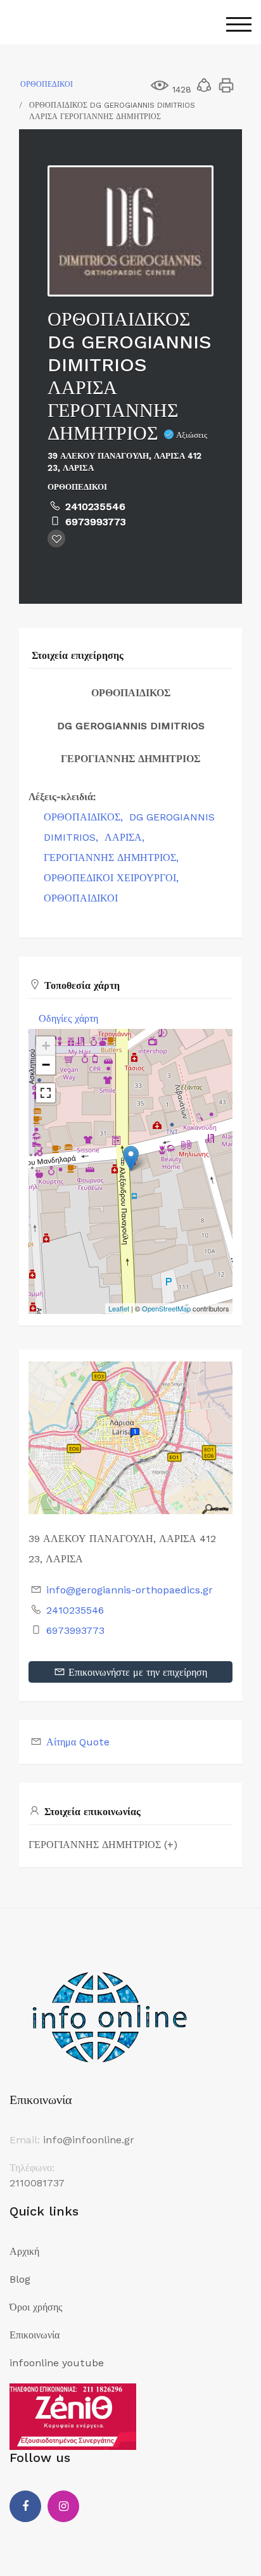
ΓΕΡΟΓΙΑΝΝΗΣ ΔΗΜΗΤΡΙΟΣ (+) (103, 1845)
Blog (20, 2279)
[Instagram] (63, 2506)
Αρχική (24, 2251)
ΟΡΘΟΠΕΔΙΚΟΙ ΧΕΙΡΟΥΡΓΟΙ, (113, 878)
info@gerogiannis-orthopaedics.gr (130, 1590)
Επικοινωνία (35, 2335)
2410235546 (95, 507)
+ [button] (46, 1046)
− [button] (46, 1065)
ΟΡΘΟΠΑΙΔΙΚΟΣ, (85, 817)
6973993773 (96, 522)
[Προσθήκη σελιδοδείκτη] (56, 539)
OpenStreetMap (166, 1308)
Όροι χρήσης (36, 2307)
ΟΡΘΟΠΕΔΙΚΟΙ (47, 84)
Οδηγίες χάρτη (68, 1018)
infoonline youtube (57, 2363)
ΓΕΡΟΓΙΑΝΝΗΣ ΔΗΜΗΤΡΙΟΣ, (113, 858)
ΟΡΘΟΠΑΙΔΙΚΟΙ (81, 898)
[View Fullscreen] (46, 1093)
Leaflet (119, 1308)
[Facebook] (25, 2506)
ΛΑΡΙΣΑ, (126, 837)
